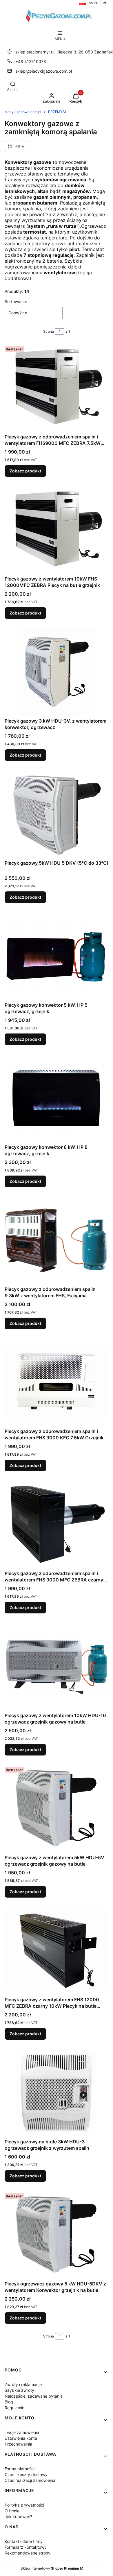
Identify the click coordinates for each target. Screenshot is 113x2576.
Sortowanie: (16, 301)
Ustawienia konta (21, 2438)
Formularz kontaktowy (26, 2547)
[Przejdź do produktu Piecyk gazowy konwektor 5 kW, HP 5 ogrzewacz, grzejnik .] (57, 956)
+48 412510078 (31, 61)
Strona (49, 331)
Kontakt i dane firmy (24, 2541)
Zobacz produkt (25, 471)
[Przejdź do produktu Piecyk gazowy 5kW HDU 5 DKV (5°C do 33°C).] (57, 814)
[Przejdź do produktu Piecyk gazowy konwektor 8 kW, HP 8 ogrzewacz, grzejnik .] (57, 1098)
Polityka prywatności (24, 2505)
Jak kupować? (18, 2517)
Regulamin (14, 2408)
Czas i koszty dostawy (26, 2474)
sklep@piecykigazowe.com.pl (44, 71)
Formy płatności (20, 2469)
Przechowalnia (18, 2444)
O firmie (12, 2511)
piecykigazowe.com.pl (23, 112)
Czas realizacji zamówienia (30, 2480)
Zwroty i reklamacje (23, 2384)
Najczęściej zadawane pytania (34, 2396)
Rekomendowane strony (28, 2553)
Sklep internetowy (50, 2568)
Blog (9, 2402)
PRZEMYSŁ (58, 112)
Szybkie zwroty (19, 2390)
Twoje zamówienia (22, 2432)
